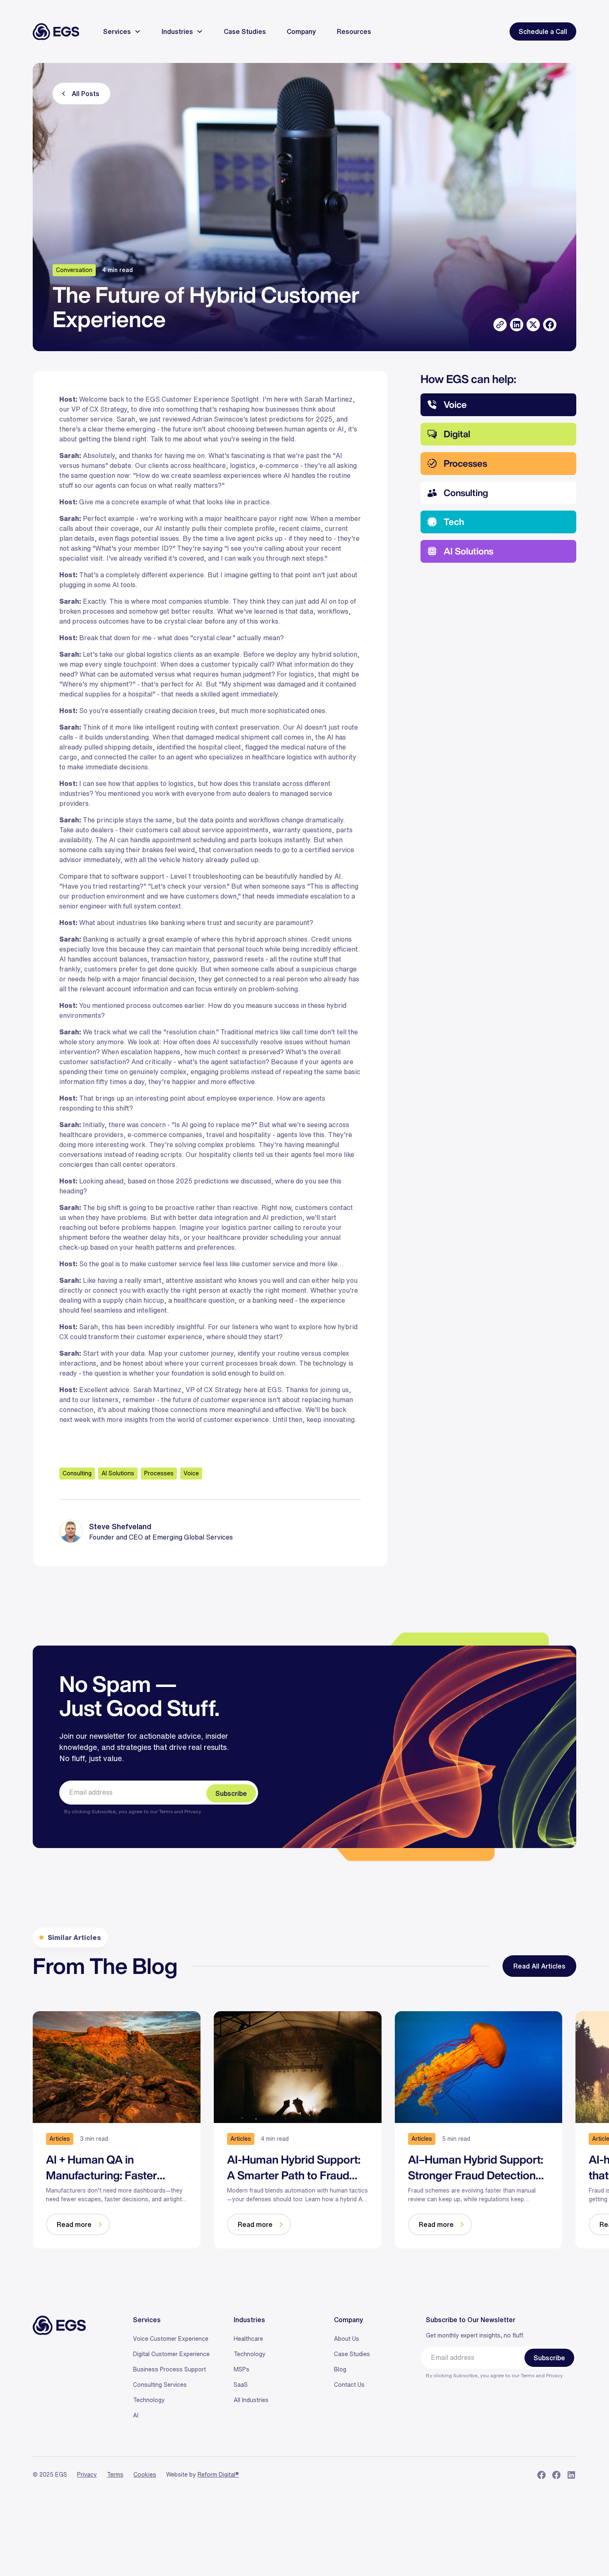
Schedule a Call (543, 31)
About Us (347, 2339)
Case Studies (352, 2354)
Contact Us (349, 2385)
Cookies (145, 2475)
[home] (56, 32)
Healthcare (248, 2339)
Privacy (192, 1811)
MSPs (242, 2369)
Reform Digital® (218, 2475)
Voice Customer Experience (171, 2339)
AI (136, 2415)
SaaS (241, 2385)
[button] (118, 31)
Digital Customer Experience (171, 2354)
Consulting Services (160, 2385)
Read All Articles (539, 1966)
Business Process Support (169, 2369)
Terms (167, 1811)
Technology (149, 2400)
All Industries (251, 2400)
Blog (340, 2369)
